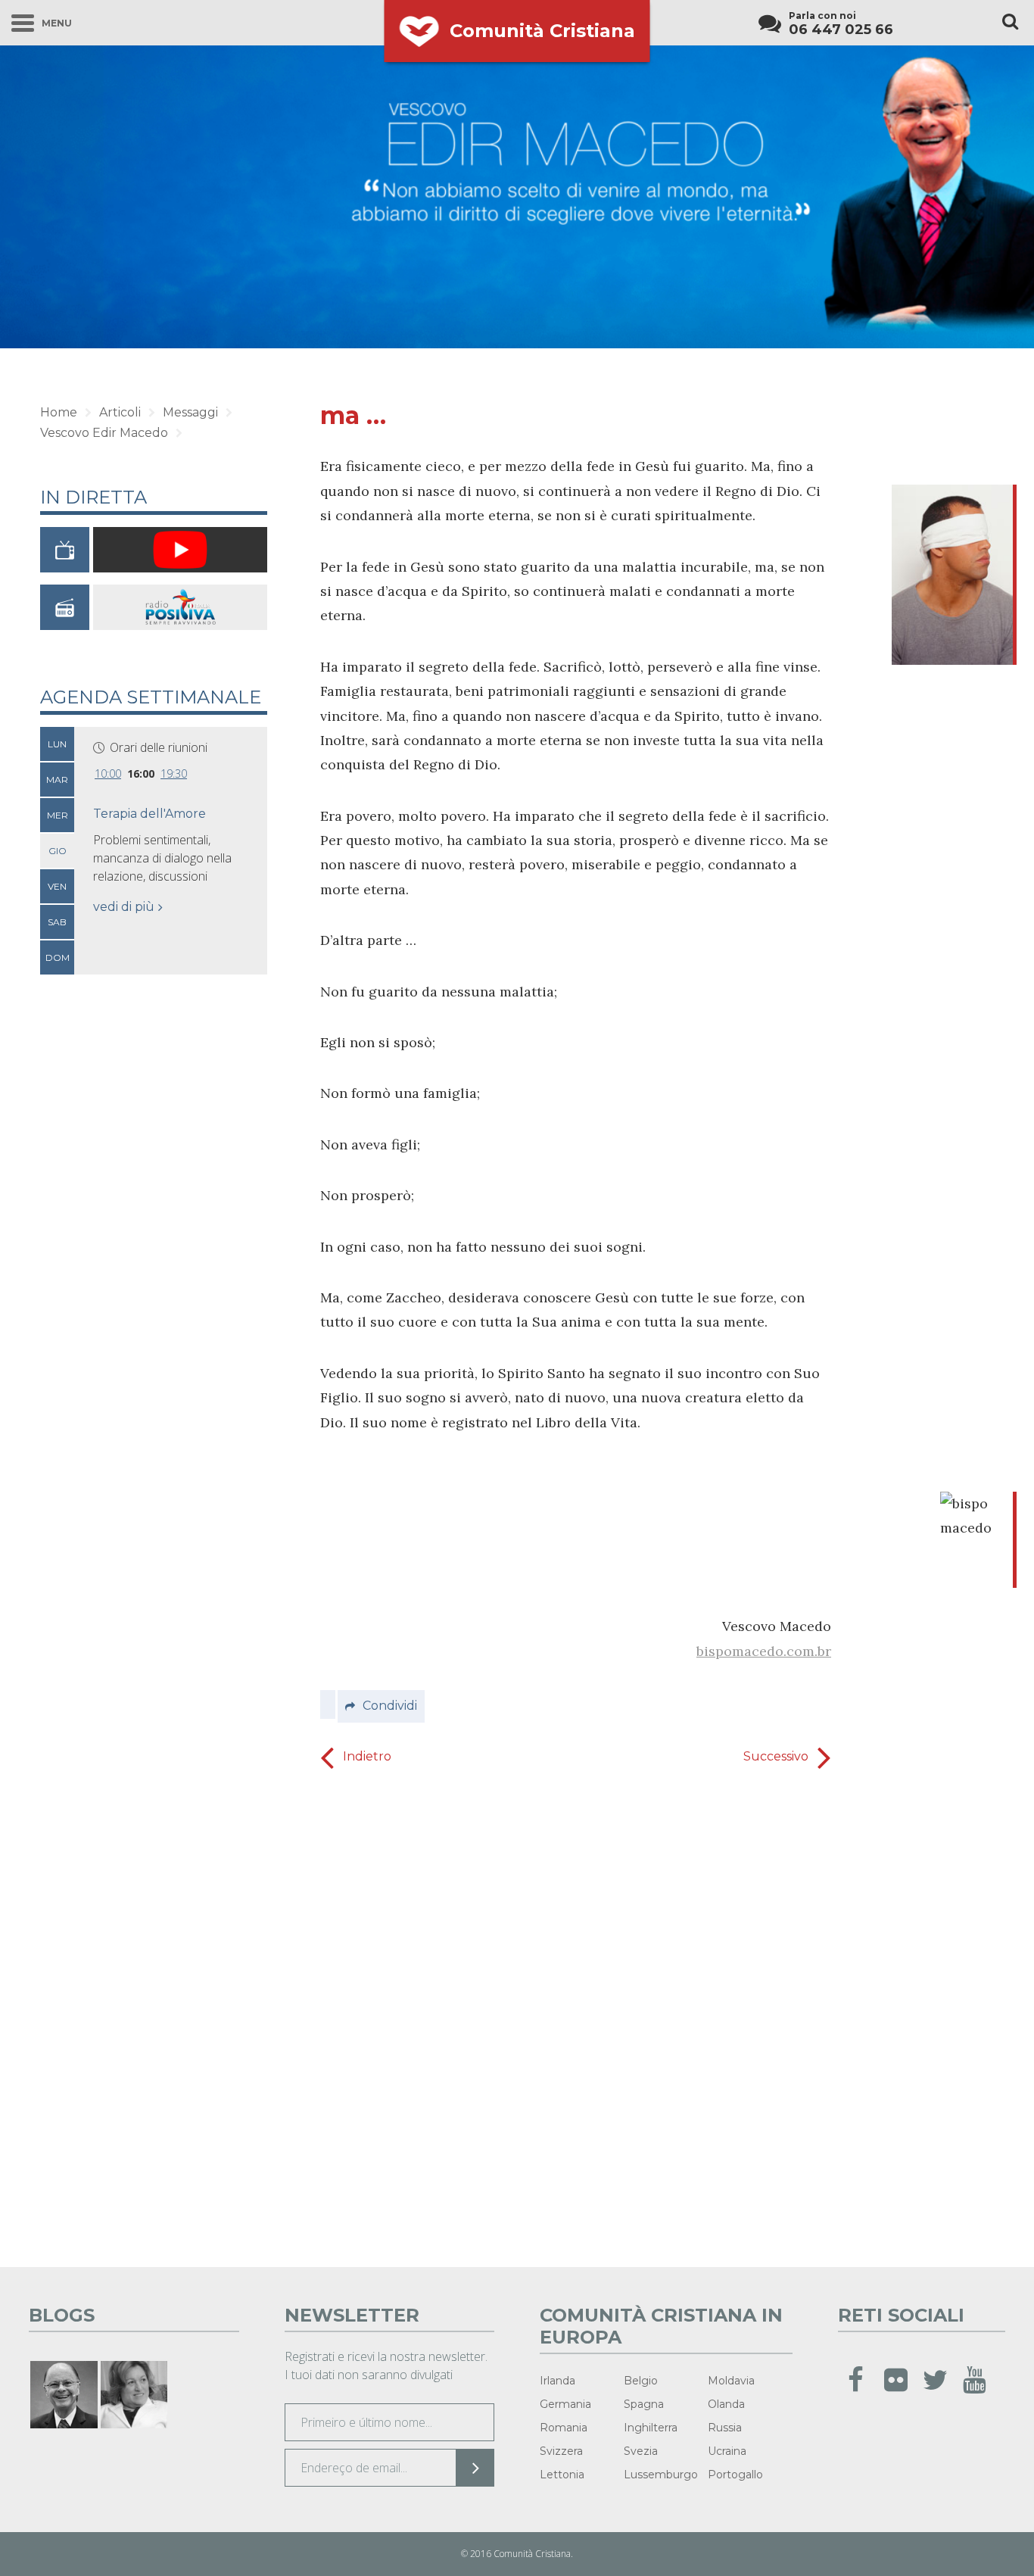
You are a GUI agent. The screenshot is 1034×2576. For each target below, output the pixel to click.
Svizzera (561, 2451)
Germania (565, 2404)
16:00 (141, 773)
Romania (564, 2428)
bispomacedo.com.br (764, 1651)
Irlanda (557, 2381)
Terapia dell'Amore (149, 814)
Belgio (641, 2381)
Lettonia (562, 2475)
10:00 (108, 773)
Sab (57, 922)
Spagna (644, 2404)
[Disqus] (576, 2013)
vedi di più (124, 907)
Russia (725, 2428)
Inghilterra (651, 2428)
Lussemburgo (661, 2475)
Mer (58, 815)
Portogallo (735, 2475)
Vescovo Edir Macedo (104, 433)
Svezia (641, 2451)
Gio (58, 851)
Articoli (120, 412)
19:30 (174, 773)
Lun (57, 744)
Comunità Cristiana (542, 31)
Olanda (726, 2404)
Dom (58, 957)
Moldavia (731, 2381)
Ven (57, 886)
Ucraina (727, 2451)
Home (59, 412)
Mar (57, 780)
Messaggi (190, 412)
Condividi (390, 1706)
